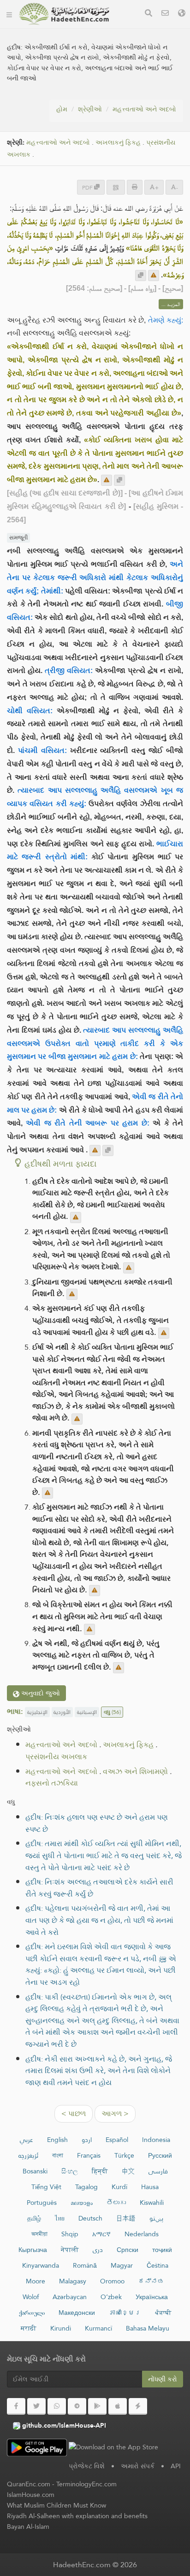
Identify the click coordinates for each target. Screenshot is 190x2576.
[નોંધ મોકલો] (154, 275)
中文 (128, 2171)
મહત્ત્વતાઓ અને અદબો (144, 109)
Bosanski (35, 2171)
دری (98, 2250)
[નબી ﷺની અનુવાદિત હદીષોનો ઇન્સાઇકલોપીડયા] (64, 14)
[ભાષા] (182, 14)
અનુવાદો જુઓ (40, 1693)
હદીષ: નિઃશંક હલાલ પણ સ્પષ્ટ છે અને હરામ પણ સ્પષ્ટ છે (97, 1823)
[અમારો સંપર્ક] (165, 14)
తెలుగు (116, 2203)
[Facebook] (16, 2406)
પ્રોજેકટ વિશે (87, 2466)
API (176, 2466)
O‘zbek (111, 2297)
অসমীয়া (39, 2234)
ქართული (32, 2313)
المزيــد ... (171, 304)
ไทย (60, 2218)
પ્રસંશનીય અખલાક (56, 1757)
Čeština (157, 2265)
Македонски (77, 2313)
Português (42, 2203)
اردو (87, 2140)
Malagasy (73, 2281)
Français (89, 2155)
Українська (152, 2297)
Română (85, 2265)
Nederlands (142, 2234)
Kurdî (119, 2187)
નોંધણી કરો (163, 2379)
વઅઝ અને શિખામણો (135, 1771)
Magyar (122, 2265)
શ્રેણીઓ (90, 109)
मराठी (29, 2328)
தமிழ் (34, 2218)
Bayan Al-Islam (28, 2527)
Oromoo (112, 2281)
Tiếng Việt (46, 2187)
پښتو (156, 2218)
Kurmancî (98, 2328)
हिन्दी (100, 2171)
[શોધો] (148, 14)
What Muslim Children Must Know (56, 2505)
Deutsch (90, 2218)
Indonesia (156, 2140)
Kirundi (61, 2328)
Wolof (31, 2297)
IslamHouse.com (31, 2495)
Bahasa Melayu (148, 2328)
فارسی (158, 2171)
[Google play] (97, 2406)
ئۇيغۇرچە (28, 2155)
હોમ (62, 109)
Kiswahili (152, 2203)
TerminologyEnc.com (86, 2484)
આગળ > (115, 2114)
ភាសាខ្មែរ (125, 2313)
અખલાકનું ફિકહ (118, 143)
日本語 (126, 2218)
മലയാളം (82, 2203)
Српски (128, 2250)
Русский (160, 2155)
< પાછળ (74, 2114)
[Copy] (141, 275)
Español (117, 2140)
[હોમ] (9, 14)
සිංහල (70, 2171)
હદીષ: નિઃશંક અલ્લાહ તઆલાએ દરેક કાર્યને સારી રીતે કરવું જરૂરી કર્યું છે (99, 1888)
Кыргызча (33, 2250)
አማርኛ (101, 2234)
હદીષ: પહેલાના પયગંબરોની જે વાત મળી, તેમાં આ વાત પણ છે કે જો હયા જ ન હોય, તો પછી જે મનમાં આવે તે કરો (99, 1920)
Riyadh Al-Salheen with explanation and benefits (77, 2516)
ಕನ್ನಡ (151, 2281)
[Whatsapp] (57, 2406)
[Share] (116, 187)
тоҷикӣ (162, 2250)
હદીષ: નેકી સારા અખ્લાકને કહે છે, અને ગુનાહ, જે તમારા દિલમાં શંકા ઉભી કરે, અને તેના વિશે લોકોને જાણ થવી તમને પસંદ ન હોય (99, 2071)
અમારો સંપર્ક (138, 2466)
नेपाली (70, 2250)
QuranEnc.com (29, 2484)
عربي (27, 2140)
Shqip (70, 2234)
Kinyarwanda (41, 2265)
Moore (36, 2281)
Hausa (150, 2187)
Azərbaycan (70, 2297)
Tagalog (86, 2187)
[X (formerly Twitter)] (36, 2406)
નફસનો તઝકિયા (52, 1783)
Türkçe (124, 2155)
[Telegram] (77, 2406)
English (57, 2140)
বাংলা (58, 2155)
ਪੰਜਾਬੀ (163, 2313)
